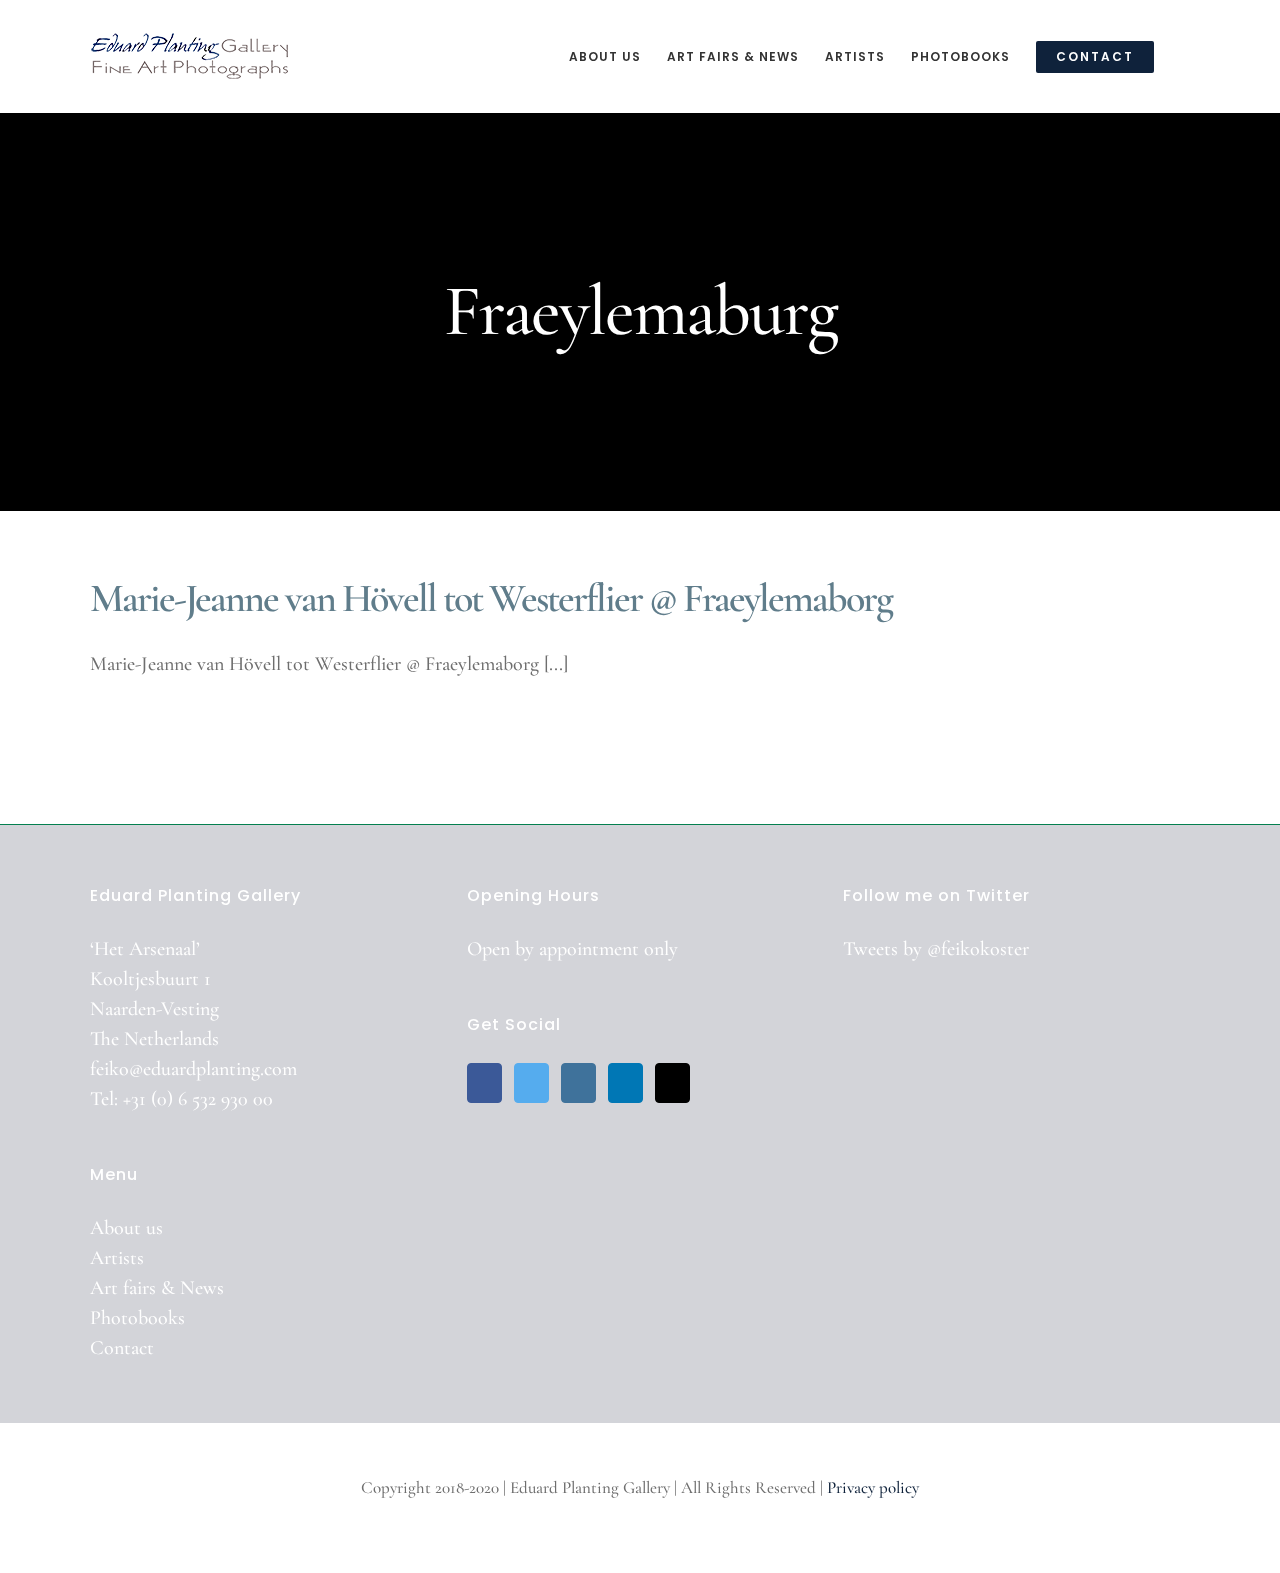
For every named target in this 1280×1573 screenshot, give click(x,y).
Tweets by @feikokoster (936, 949)
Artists (117, 1258)
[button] (1185, 56)
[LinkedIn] (625, 1083)
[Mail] (672, 1083)
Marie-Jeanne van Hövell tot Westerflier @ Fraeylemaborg (491, 598)
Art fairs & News (157, 1288)
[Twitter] (531, 1083)
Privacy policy (873, 1487)
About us (126, 1228)
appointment (589, 949)
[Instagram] (578, 1083)
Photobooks (137, 1318)
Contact (122, 1348)
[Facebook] (484, 1083)
